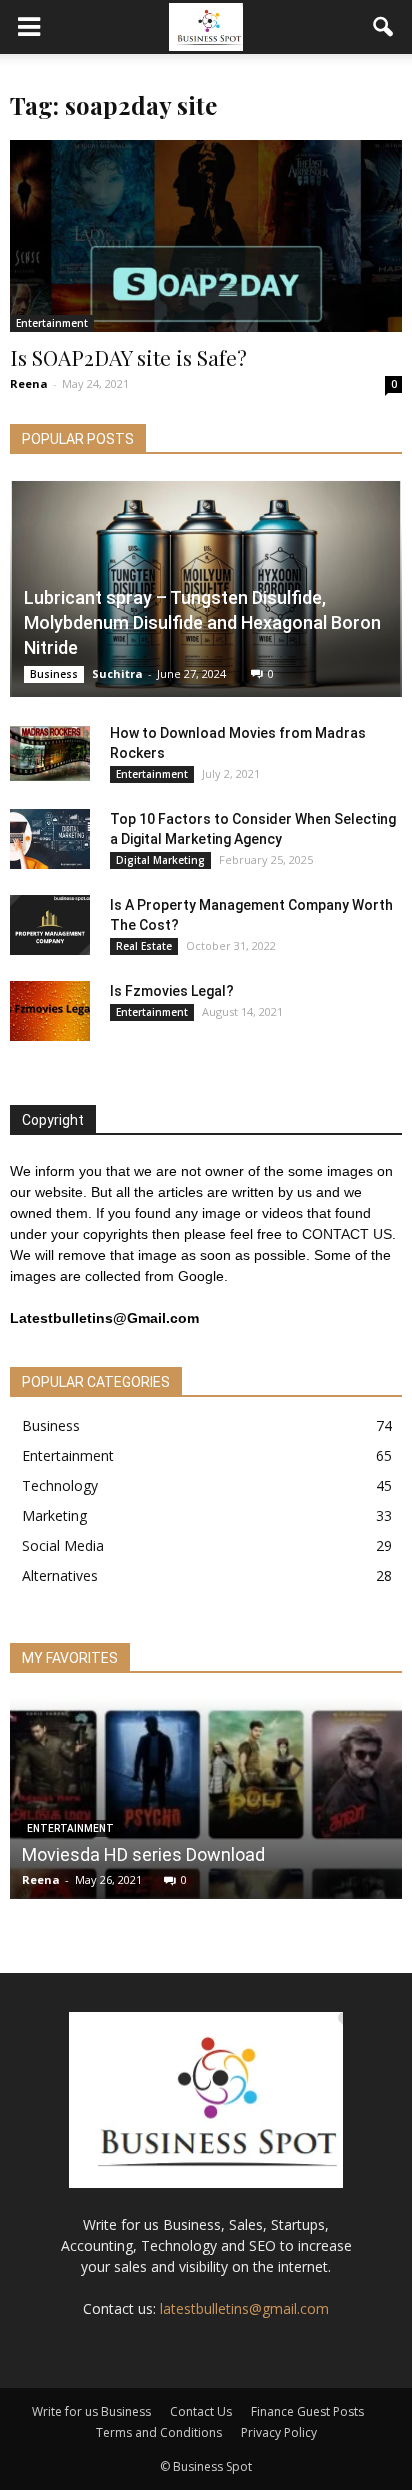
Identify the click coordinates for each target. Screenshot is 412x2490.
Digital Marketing (160, 860)
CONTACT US (347, 1234)
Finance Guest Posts (307, 2411)
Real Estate (144, 946)
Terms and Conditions (159, 2432)
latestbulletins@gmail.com (244, 2308)
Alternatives (60, 1575)
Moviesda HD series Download (143, 1854)
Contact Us (201, 2411)
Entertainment (52, 323)
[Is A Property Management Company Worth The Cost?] (50, 925)
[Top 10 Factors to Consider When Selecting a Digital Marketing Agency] (50, 839)
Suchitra (117, 673)
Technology (60, 1485)
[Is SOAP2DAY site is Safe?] (206, 236)
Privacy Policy (279, 2432)
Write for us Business (91, 2411)
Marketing (54, 1515)
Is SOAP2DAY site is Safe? (128, 357)
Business (54, 674)
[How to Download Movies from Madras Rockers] (50, 753)
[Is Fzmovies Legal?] (50, 1011)
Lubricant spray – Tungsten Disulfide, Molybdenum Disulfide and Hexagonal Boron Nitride (202, 622)
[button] (384, 27)
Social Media (63, 1545)
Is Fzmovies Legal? (172, 991)
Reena (29, 383)
